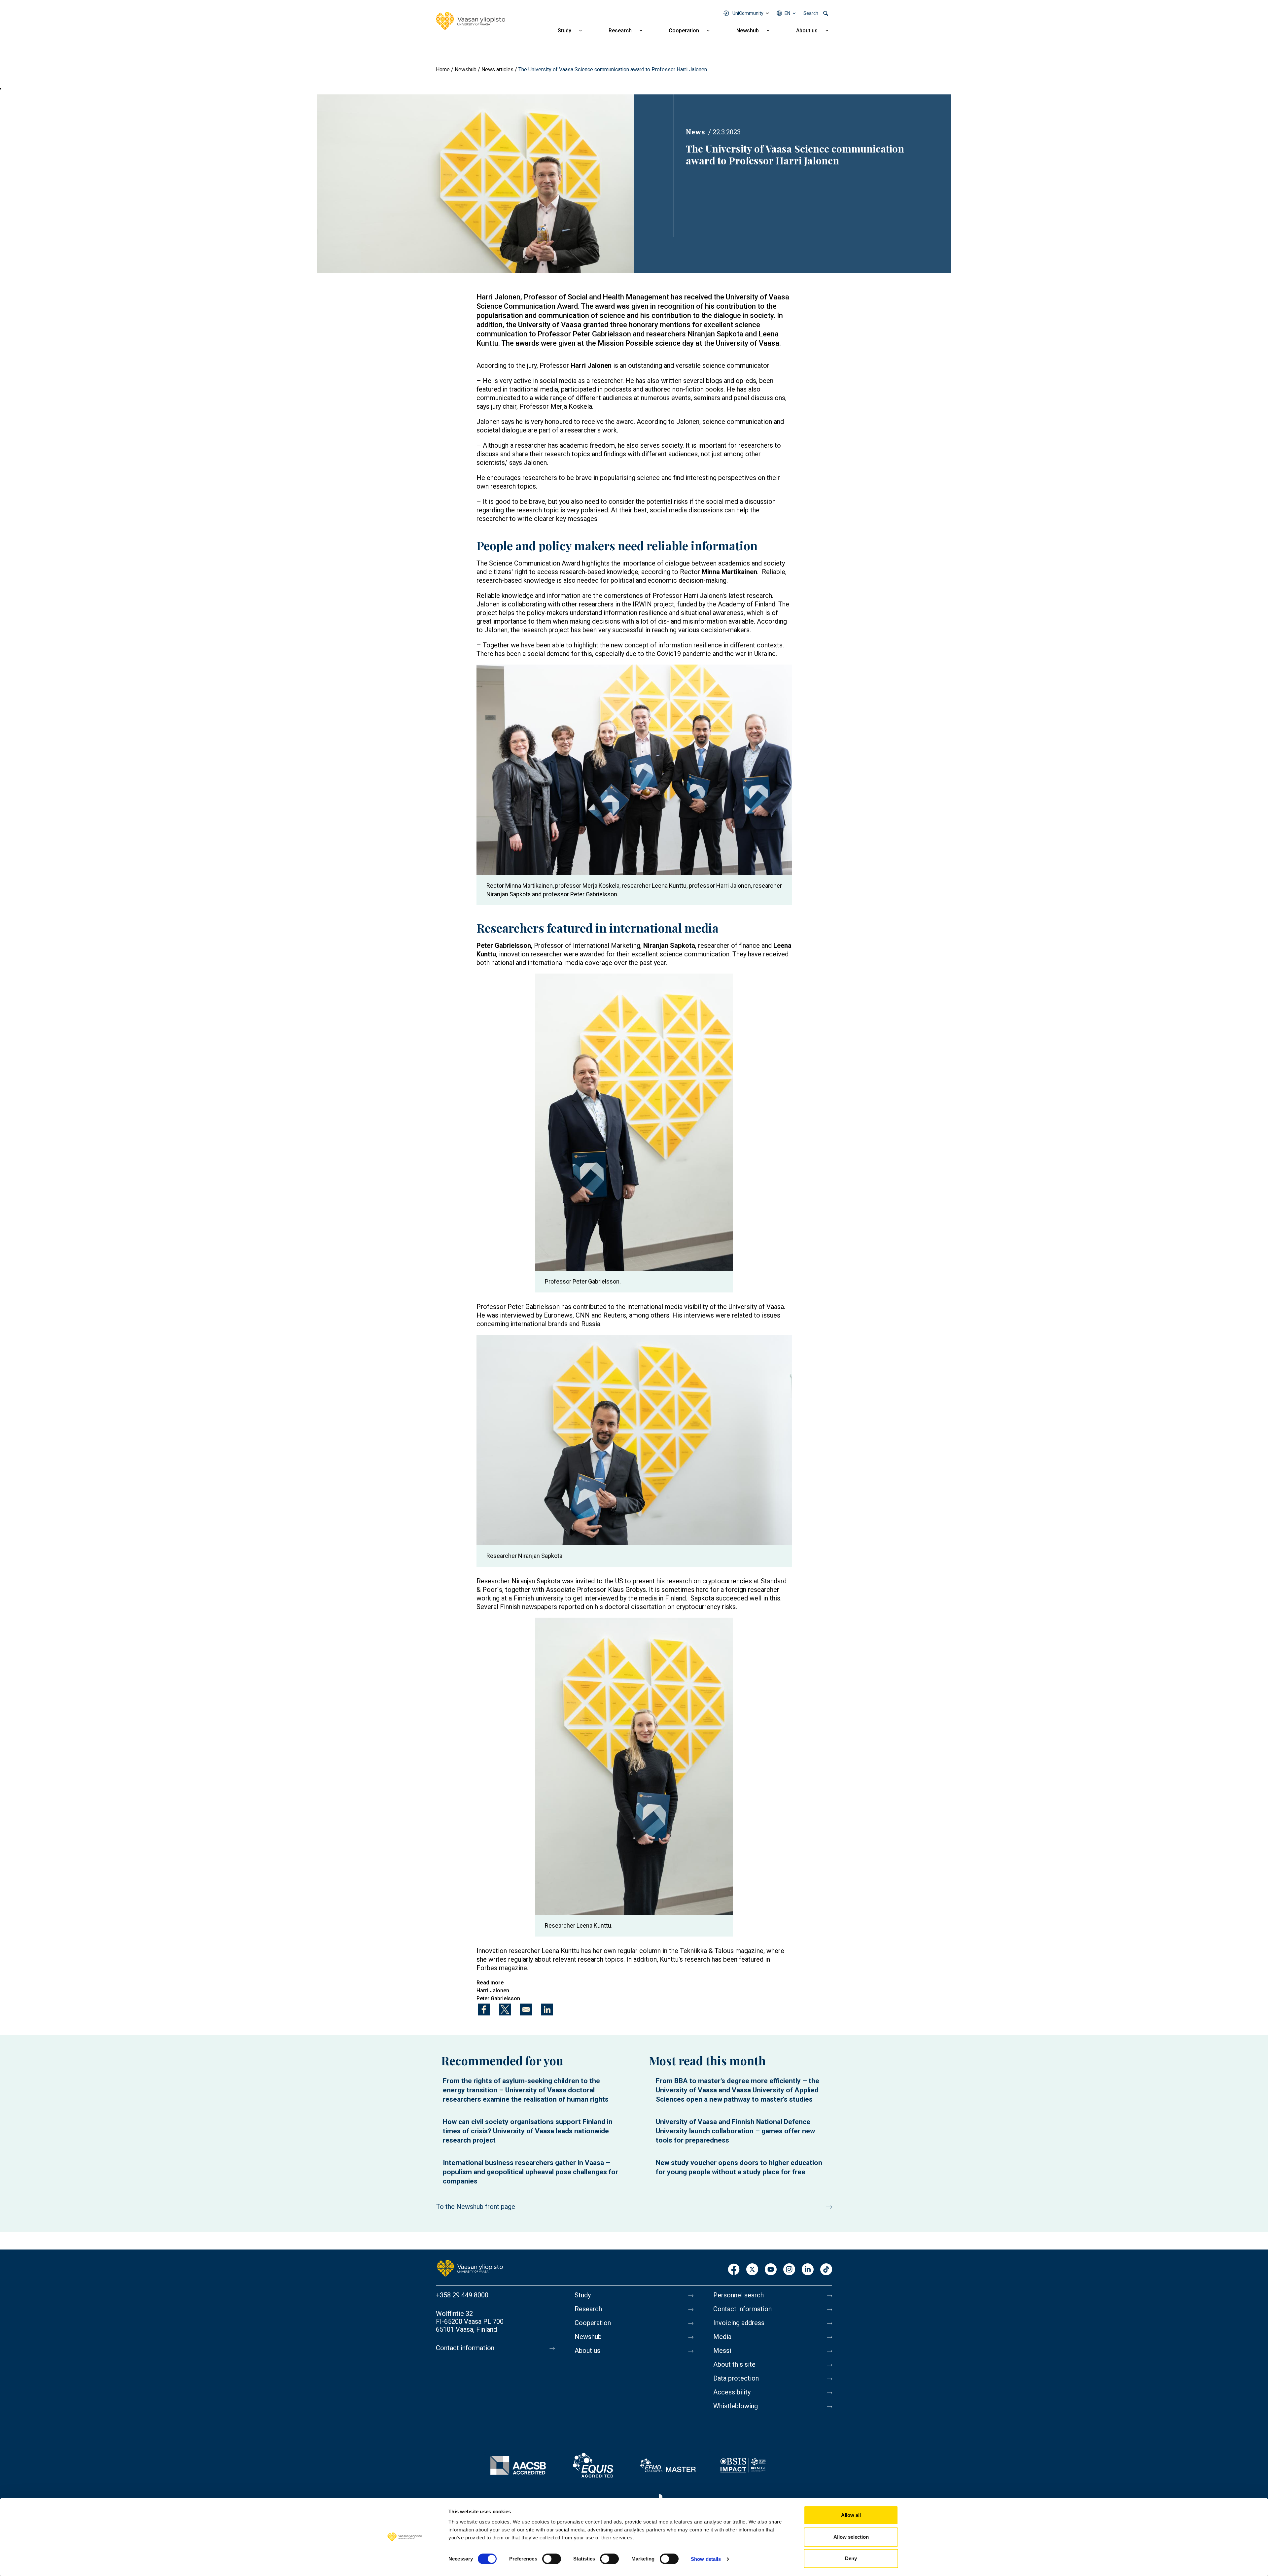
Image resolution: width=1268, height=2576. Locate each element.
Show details (706, 2559)
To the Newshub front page (476, 2207)
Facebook (734, 2270)
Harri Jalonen (493, 1991)
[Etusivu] (470, 2268)
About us (807, 31)
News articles (497, 69)
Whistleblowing (736, 2406)
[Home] (471, 21)
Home (443, 69)
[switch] (552, 2559)
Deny (851, 2558)
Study (564, 31)
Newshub (748, 31)
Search (811, 13)
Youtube (771, 2270)
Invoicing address (739, 2323)
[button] (475, 183)
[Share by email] (526, 2009)
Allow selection (851, 2537)
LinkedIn (808, 2270)
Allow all (851, 2515)
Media (722, 2337)
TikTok (826, 2270)
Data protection (736, 2378)
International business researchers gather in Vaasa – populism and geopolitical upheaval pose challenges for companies (530, 2172)
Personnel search (739, 2295)
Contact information (465, 2348)
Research (620, 31)
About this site (734, 2364)
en (787, 13)
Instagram (789, 2270)
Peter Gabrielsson (498, 1998)
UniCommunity (748, 13)
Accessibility (732, 2392)
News (695, 132)
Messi (722, 2351)
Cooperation (684, 31)
